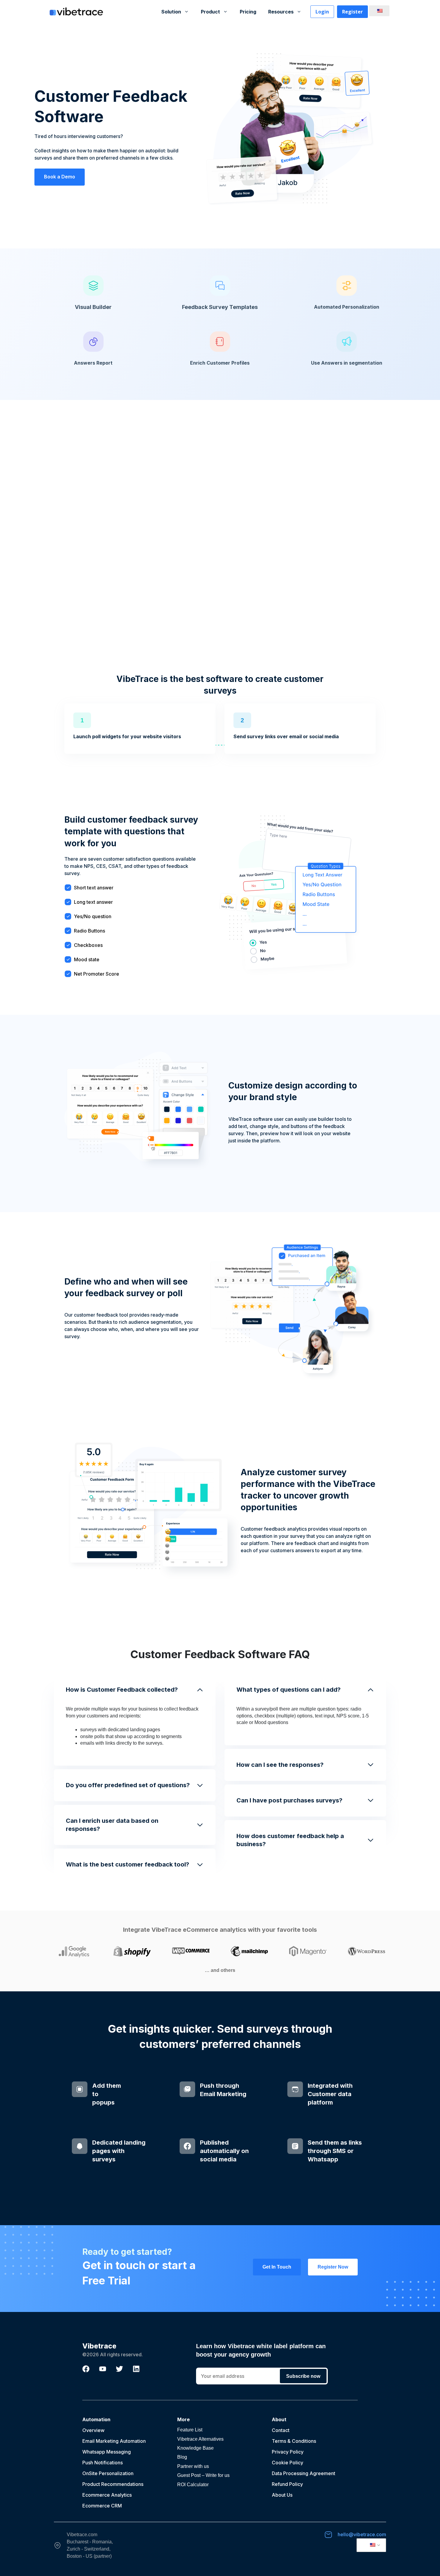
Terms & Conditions (294, 2441)
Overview (93, 2430)
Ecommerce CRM (102, 2506)
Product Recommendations (113, 2484)
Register (352, 12)
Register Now (333, 2267)
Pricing (248, 12)
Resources (281, 12)
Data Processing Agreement (304, 2473)
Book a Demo (60, 177)
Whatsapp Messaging (107, 2452)
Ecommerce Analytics (107, 2495)
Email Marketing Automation (114, 2441)
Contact (281, 2430)
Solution (171, 12)
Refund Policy (287, 2484)
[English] (378, 11)
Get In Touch (277, 2267)
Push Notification (101, 2463)
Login (322, 12)
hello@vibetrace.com (362, 2534)
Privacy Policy (288, 2452)
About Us (282, 2495)
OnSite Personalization (108, 2473)
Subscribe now (303, 2376)
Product (210, 12)
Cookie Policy (287, 2463)
